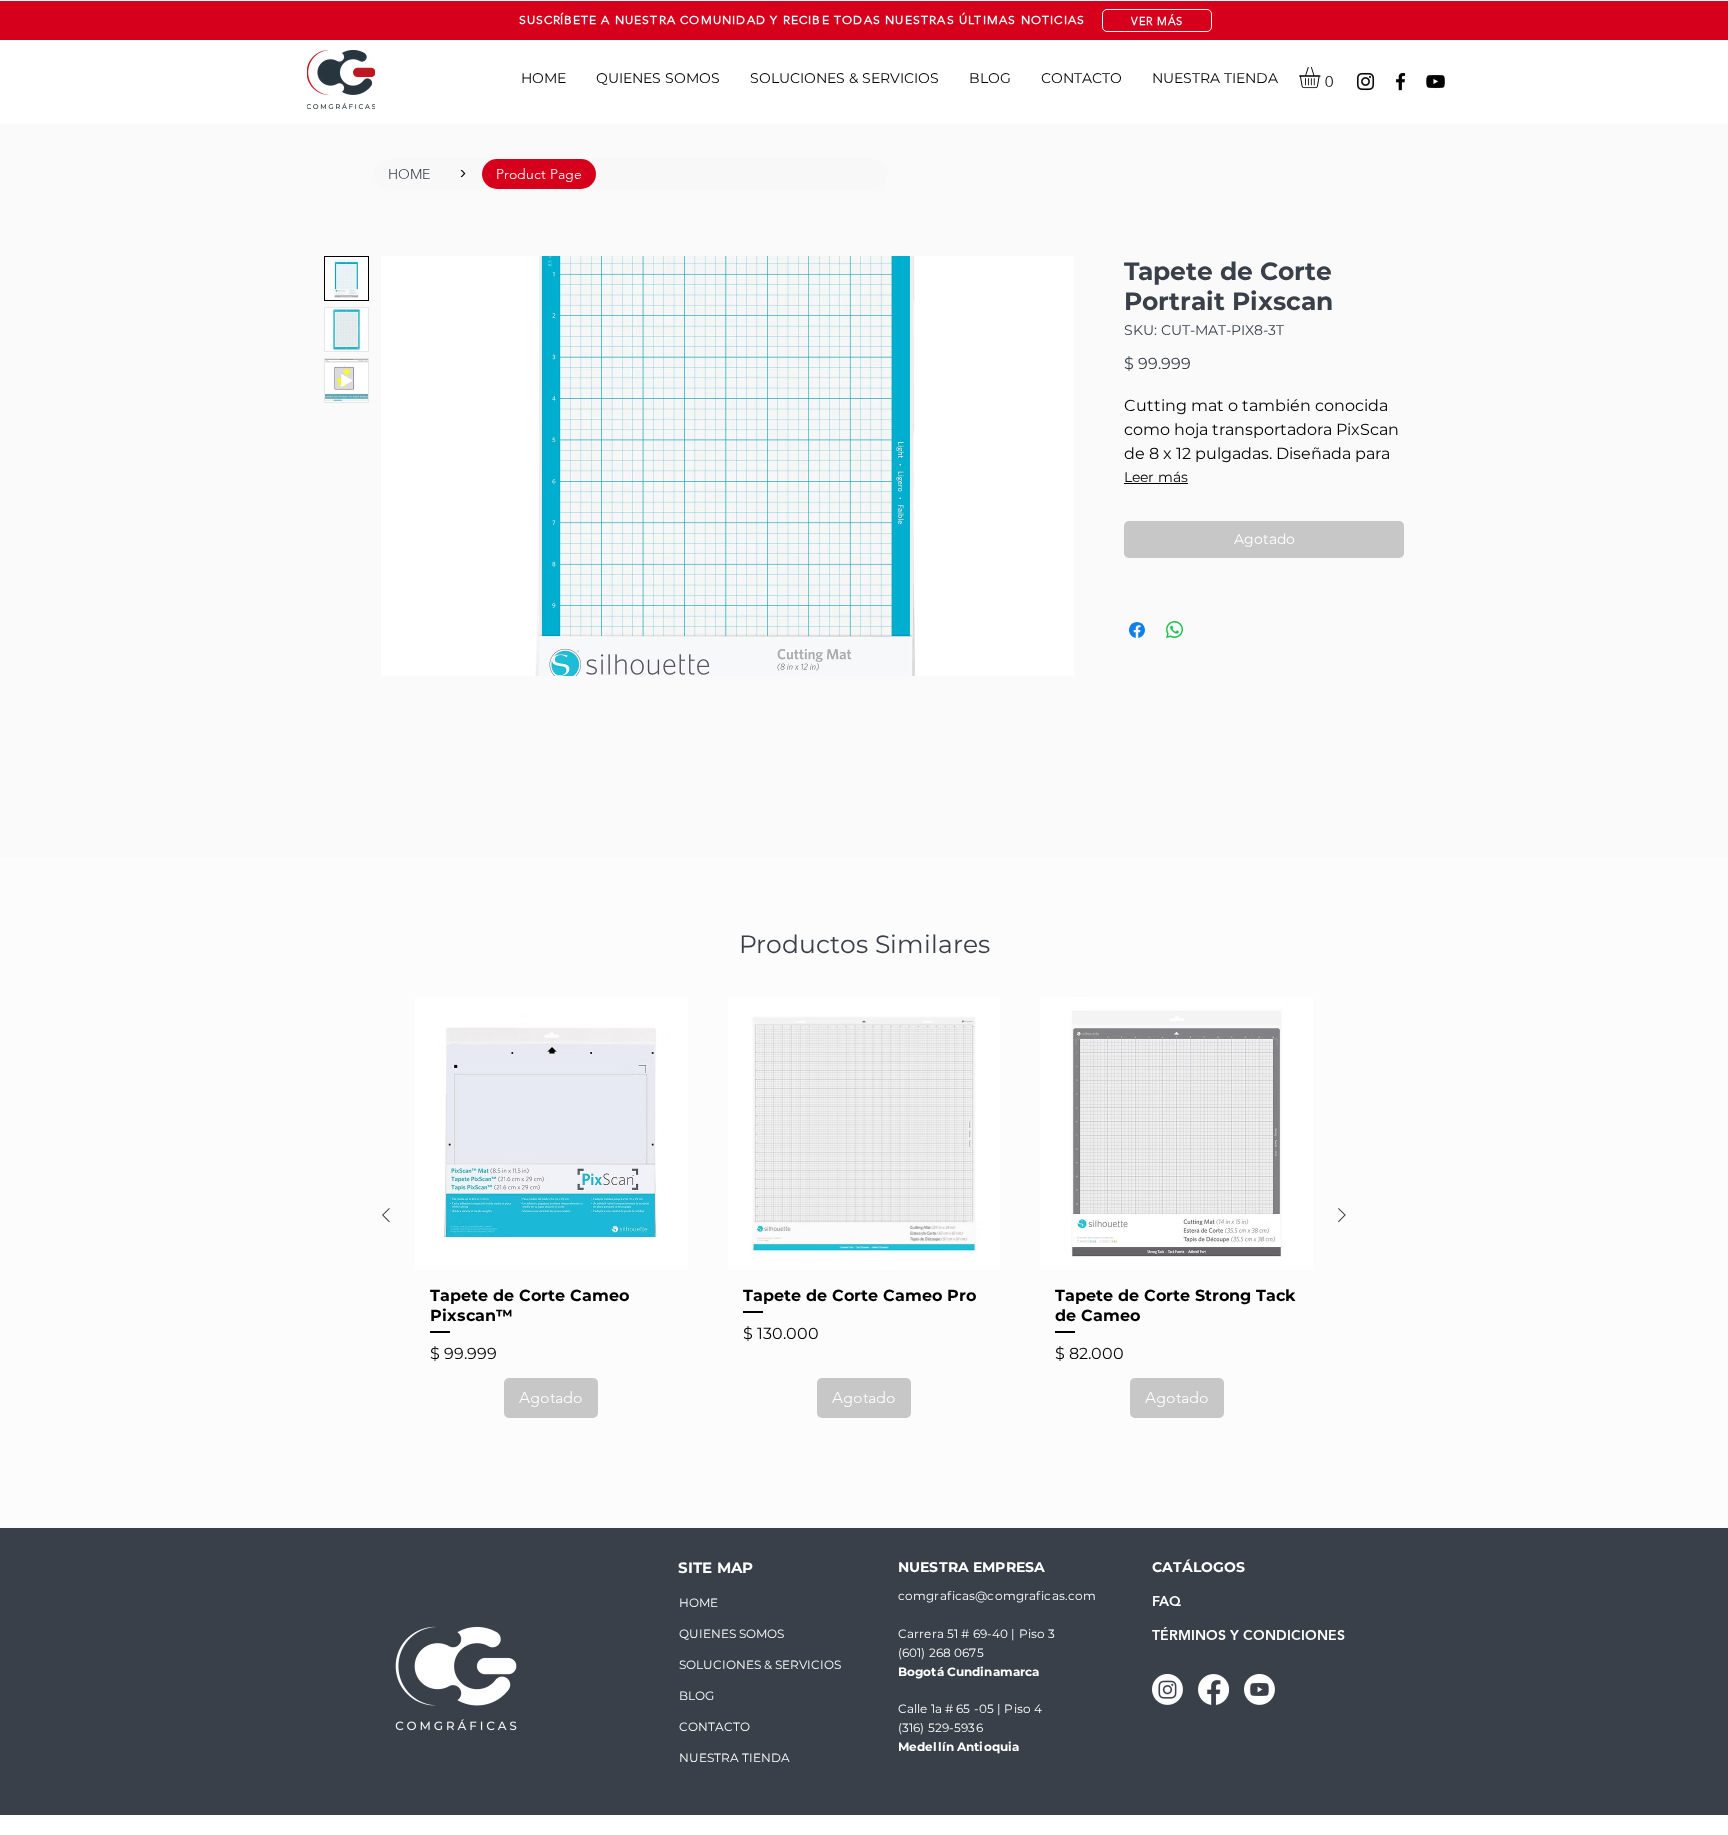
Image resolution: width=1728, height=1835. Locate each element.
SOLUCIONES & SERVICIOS (745, 1664)
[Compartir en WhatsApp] (1175, 630)
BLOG (696, 1695)
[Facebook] (1400, 81)
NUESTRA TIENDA (734, 1757)
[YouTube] (1435, 81)
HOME (698, 1602)
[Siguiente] (1342, 1215)
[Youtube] (1259, 1689)
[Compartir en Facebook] (1137, 630)
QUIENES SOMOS (731, 1633)
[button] (1157, 20)
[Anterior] (386, 1215)
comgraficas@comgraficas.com (997, 1595)
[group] (864, 1215)
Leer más (1156, 477)
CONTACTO (714, 1726)
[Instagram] (1365, 81)
